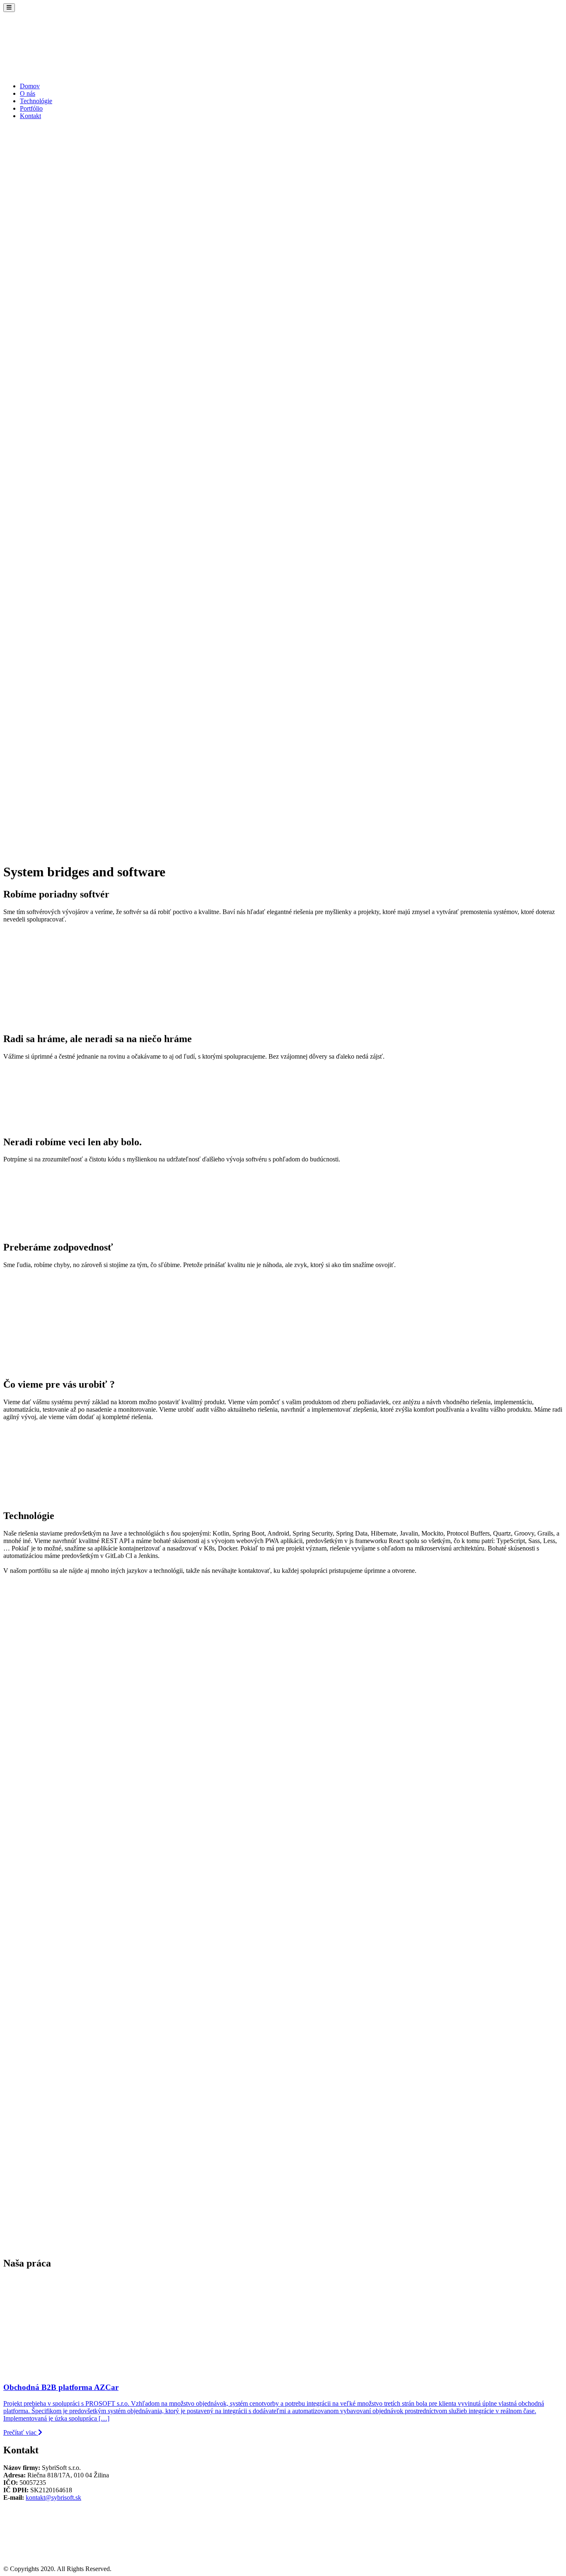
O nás (28, 93)
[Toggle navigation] (9, 8)
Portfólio (31, 108)
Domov (30, 86)
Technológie (36, 101)
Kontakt (30, 116)
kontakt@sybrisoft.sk (53, 2497)
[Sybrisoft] (65, 72)
